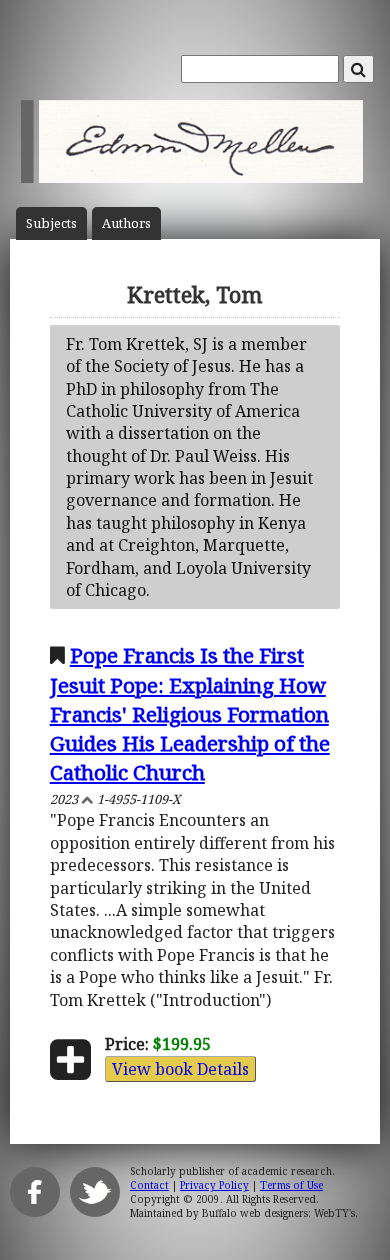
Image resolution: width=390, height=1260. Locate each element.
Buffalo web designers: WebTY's (278, 1213)
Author (126, 223)
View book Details (180, 1069)
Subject (51, 223)
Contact (149, 1185)
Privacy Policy (214, 1185)
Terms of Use (291, 1185)
